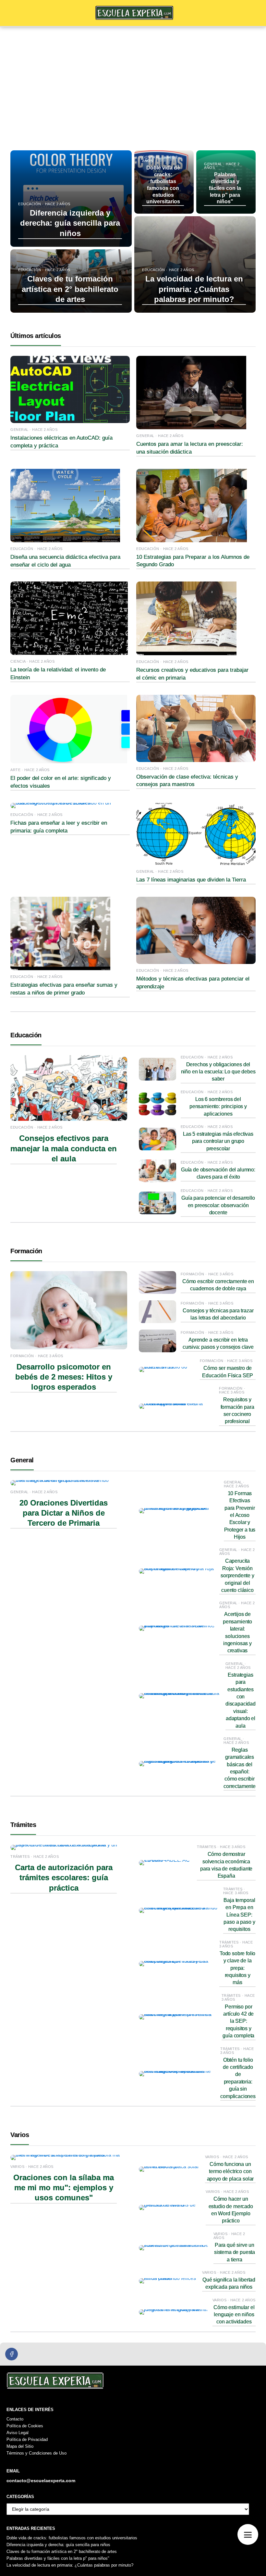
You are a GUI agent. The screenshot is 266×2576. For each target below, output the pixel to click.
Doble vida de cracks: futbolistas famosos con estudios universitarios (72, 2538)
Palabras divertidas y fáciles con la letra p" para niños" (58, 2558)
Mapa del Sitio (20, 2446)
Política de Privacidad (27, 2439)
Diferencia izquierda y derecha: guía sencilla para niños (58, 2545)
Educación (26, 1035)
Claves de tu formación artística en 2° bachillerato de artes (62, 2551)
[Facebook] (12, 2354)
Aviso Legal (18, 2433)
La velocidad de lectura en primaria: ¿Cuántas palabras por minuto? (70, 2565)
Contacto (15, 2419)
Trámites (23, 1825)
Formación (26, 1251)
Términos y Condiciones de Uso (36, 2453)
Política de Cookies (25, 2426)
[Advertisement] (133, 76)
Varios (20, 2135)
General (22, 1460)
